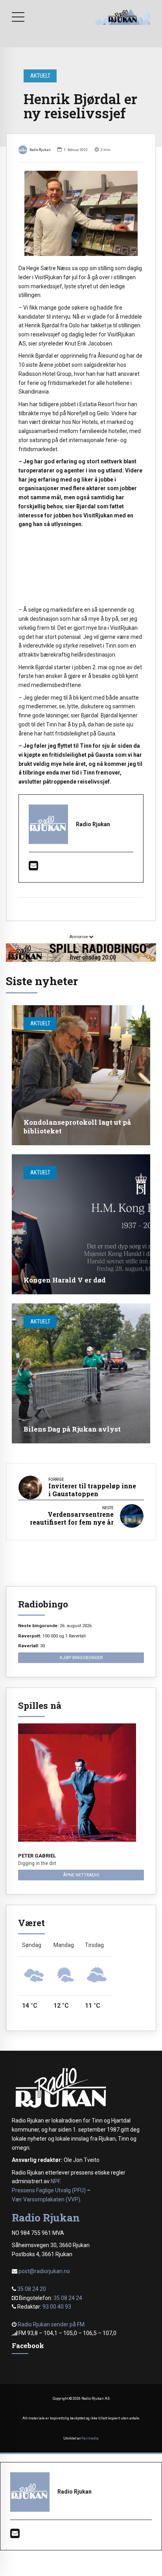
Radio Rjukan (40, 150)
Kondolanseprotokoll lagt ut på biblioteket (77, 1127)
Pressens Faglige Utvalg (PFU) (49, 2190)
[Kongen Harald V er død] (81, 1224)
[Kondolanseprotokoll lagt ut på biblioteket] (81, 1075)
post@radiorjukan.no (44, 2271)
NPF (55, 2181)
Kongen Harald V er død (65, 1280)
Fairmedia (90, 2438)
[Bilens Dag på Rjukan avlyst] (81, 1373)
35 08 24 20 (32, 2289)
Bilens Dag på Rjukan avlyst (72, 1429)
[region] (81, 568)
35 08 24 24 (68, 2298)
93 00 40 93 (57, 2307)
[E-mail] (33, 868)
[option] (81, 213)
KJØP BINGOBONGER (81, 1658)
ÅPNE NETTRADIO (81, 1875)
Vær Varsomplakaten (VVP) (46, 2199)
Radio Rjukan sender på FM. (52, 2324)
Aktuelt (40, 76)
